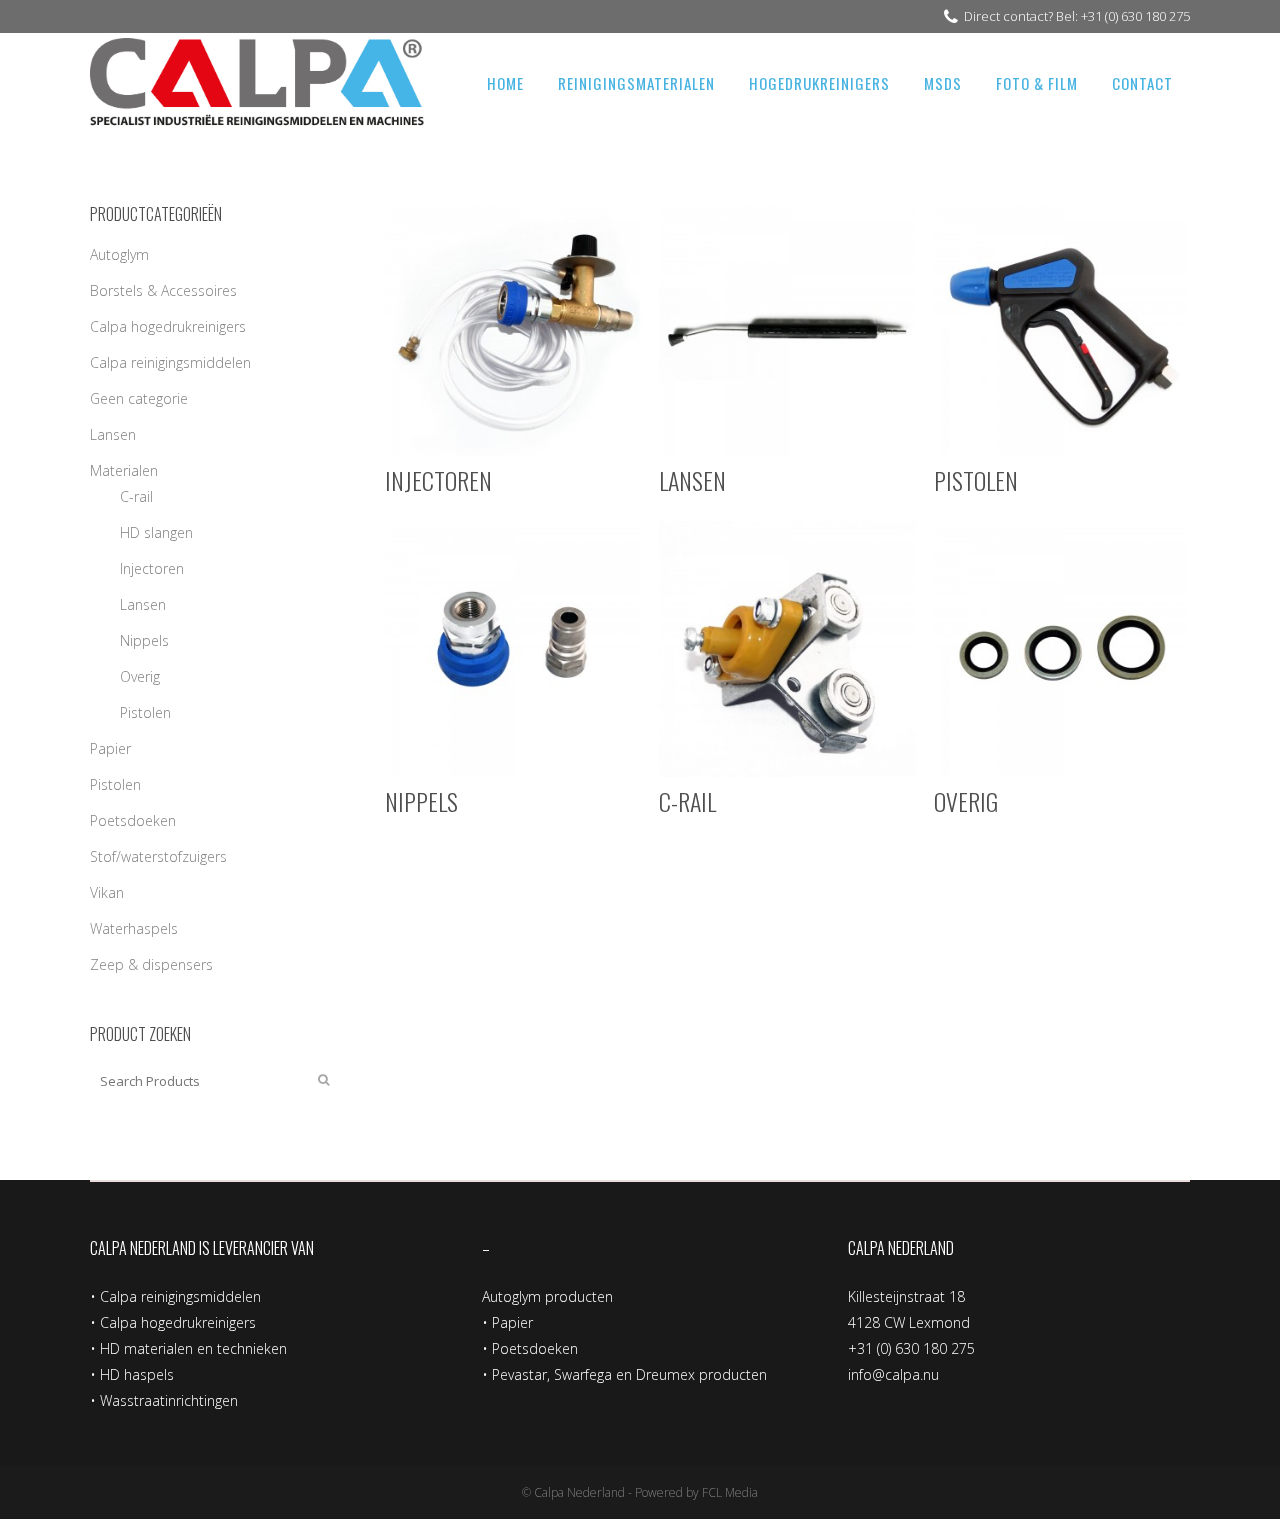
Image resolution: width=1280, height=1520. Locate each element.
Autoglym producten (547, 1296)
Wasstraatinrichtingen (169, 1400)
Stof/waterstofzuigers (158, 856)
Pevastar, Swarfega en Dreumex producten (629, 1374)
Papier (110, 748)
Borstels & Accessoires (163, 290)
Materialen (124, 470)
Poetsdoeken (133, 820)
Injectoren (152, 568)
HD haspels (137, 1374)
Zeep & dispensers (151, 964)
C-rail (136, 496)
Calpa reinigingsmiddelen (170, 362)
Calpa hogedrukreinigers (168, 326)
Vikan (107, 892)
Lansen (113, 434)
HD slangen (156, 532)
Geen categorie (139, 398)
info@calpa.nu (893, 1374)
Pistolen (145, 712)
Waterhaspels (134, 928)
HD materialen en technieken (193, 1348)
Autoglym (119, 254)
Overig (140, 676)
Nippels (144, 640)
